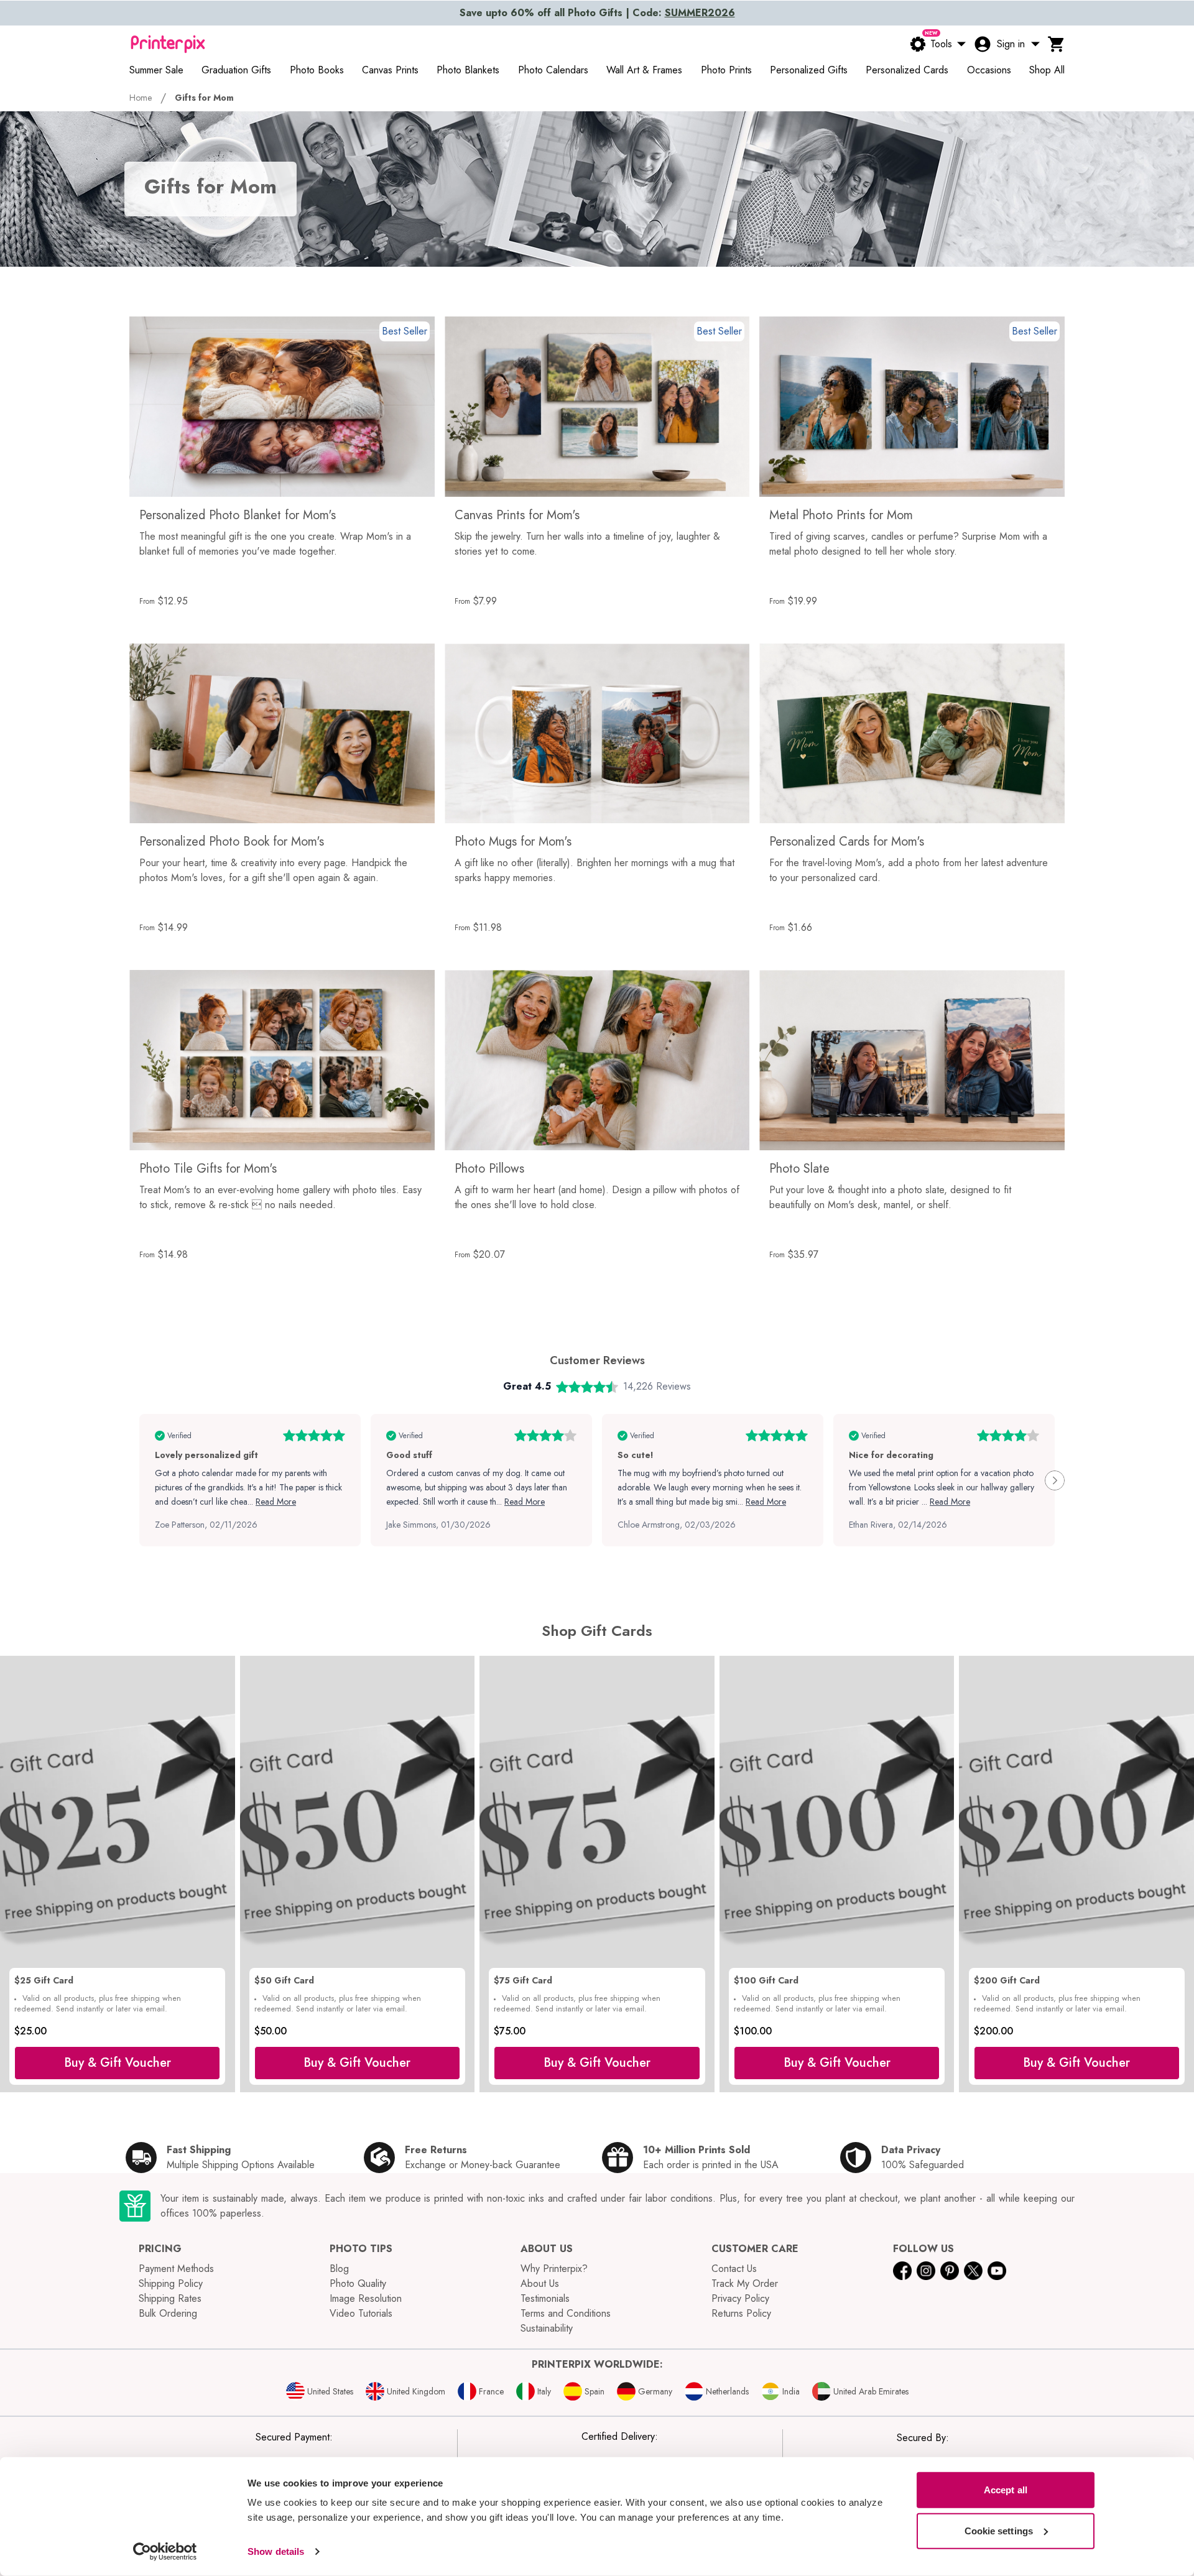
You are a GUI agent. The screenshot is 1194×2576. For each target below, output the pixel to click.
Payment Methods (176, 2269)
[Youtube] (997, 2271)
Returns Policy (741, 2313)
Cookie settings (999, 2530)
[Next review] (1055, 1480)
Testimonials (545, 2298)
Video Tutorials (361, 2313)
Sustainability (547, 2328)
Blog (339, 2269)
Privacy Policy (740, 2298)
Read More (276, 1502)
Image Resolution (366, 2298)
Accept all (1006, 2490)
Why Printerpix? (554, 2269)
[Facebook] (902, 2271)
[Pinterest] (950, 2271)
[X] (973, 2271)
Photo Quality (358, 2283)
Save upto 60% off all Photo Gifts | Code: (597, 13)
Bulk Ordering (168, 2313)
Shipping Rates (170, 2298)
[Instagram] (926, 2271)
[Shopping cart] (1057, 44)
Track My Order (745, 2283)
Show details (276, 2551)
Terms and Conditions (566, 2313)
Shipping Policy (171, 2283)
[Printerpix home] (168, 44)
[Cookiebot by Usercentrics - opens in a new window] (165, 2552)
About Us (540, 2283)
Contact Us (734, 2269)
